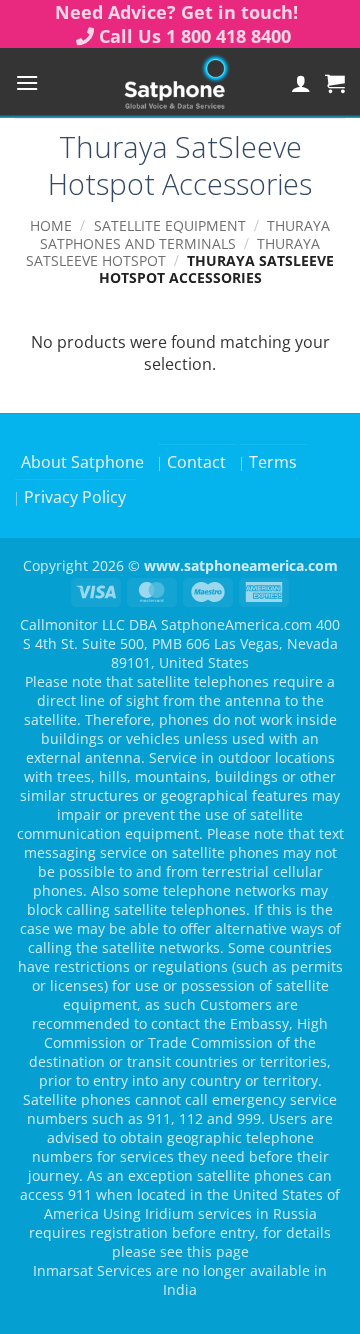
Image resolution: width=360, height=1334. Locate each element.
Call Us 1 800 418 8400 (195, 36)
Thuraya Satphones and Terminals (185, 234)
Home (51, 225)
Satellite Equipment (170, 225)
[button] (27, 82)
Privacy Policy (75, 497)
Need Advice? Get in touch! (176, 12)
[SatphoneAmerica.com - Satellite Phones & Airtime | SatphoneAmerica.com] (176, 83)
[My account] (301, 83)
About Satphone (82, 462)
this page (218, 1251)
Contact (196, 462)
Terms (273, 462)
